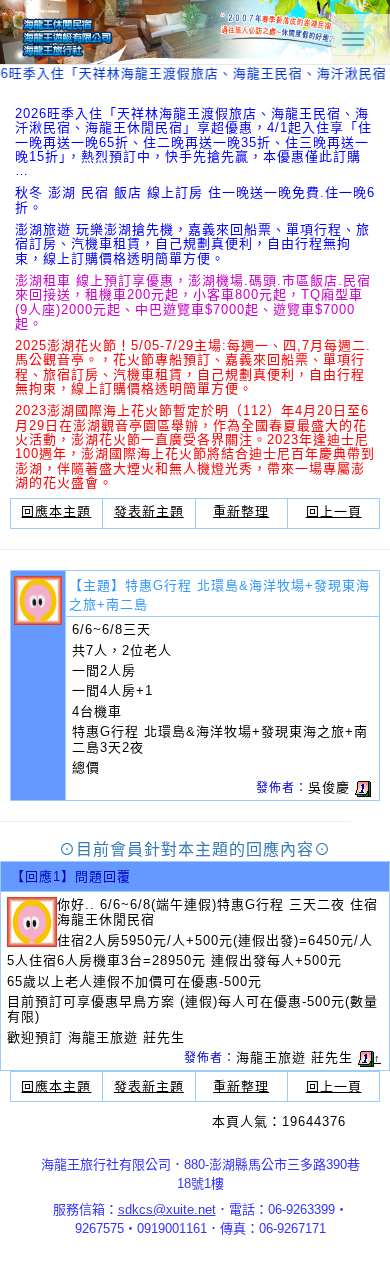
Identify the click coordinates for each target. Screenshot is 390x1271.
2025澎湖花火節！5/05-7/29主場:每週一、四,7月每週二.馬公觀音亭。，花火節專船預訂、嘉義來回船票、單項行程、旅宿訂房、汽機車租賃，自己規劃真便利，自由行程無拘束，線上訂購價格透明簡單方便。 (193, 367)
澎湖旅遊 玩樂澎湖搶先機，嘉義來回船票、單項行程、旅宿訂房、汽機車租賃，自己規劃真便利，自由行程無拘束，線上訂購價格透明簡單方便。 (192, 244)
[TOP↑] (354, 1236)
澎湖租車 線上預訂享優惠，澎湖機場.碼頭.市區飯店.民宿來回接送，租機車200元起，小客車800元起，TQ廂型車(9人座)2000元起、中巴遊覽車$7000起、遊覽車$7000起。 (193, 302)
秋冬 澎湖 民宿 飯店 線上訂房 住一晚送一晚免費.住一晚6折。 (195, 199)
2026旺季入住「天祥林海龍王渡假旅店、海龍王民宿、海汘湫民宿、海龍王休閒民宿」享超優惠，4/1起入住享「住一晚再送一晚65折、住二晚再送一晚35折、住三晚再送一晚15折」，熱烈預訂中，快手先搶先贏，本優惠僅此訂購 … (193, 142)
